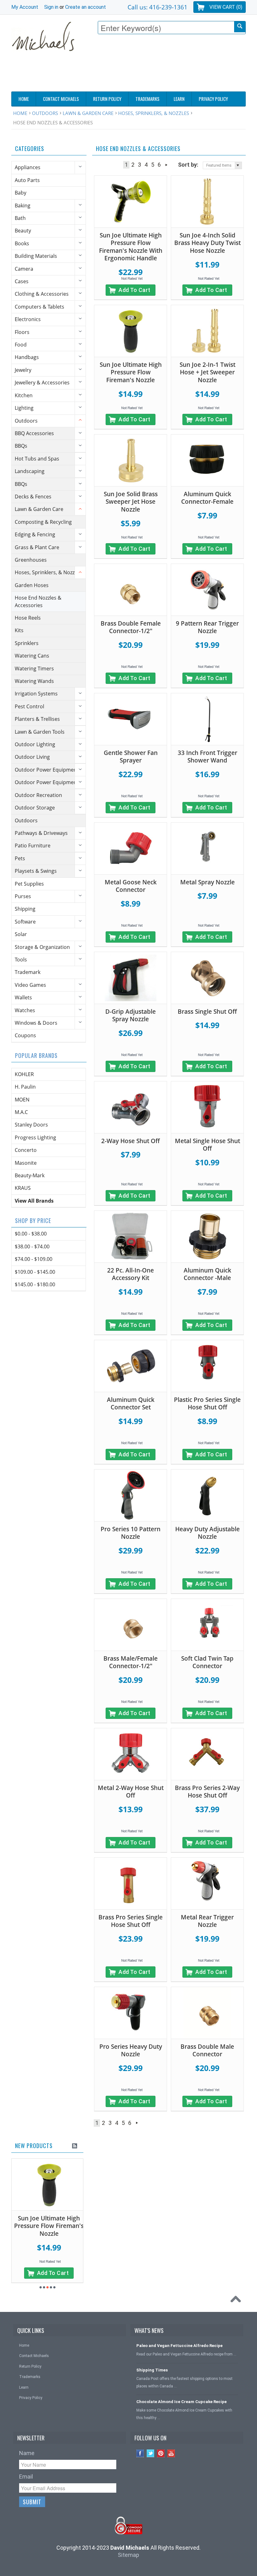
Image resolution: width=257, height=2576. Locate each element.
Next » (166, 165)
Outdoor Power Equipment (47, 770)
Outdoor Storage (35, 808)
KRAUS (23, 1188)
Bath (20, 218)
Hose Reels (28, 618)
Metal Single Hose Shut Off (207, 1145)
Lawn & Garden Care (88, 113)
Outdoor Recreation (38, 795)
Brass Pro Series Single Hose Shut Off (131, 1921)
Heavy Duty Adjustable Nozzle (207, 1533)
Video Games (30, 985)
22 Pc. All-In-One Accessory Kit (131, 1274)
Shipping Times (152, 2370)
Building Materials (36, 256)
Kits (19, 630)
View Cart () (226, 7)
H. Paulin (25, 1087)
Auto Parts (27, 180)
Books (22, 243)
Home (20, 113)
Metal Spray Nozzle (207, 882)
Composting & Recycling (43, 522)
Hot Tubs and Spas (37, 459)
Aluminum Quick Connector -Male (207, 1274)
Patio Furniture (33, 846)
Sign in (51, 7)
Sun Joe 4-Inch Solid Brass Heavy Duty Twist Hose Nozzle (207, 243)
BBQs (21, 446)
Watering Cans (32, 656)
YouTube (171, 2453)
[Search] (240, 27)
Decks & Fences (33, 497)
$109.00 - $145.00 (35, 1272)
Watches (25, 1010)
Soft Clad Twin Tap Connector (207, 1662)
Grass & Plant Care (37, 547)
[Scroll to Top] (237, 2301)
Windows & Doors (36, 1023)
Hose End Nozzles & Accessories (38, 601)
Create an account (86, 7)
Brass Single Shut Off (207, 1012)
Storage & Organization (42, 947)
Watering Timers (34, 669)
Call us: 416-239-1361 (157, 7)
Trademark (28, 972)
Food (21, 345)
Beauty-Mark (30, 1175)
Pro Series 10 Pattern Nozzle (131, 1533)
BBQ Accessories (34, 433)
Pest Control (29, 706)
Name (27, 2453)
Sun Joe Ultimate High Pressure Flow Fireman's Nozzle (131, 372)
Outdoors (45, 113)
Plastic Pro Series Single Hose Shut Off (207, 1404)
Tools (21, 960)
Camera (24, 269)
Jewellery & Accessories (42, 382)
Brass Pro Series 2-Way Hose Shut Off (207, 1792)
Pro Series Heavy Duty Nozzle (131, 2050)
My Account (25, 7)
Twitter (151, 2453)
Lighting (24, 408)
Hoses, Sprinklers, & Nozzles (154, 113)
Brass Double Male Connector (207, 2050)
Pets (20, 858)
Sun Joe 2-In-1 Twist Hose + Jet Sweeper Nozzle (207, 372)
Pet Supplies (29, 884)
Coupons (25, 1035)
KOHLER (24, 1074)
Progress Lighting (35, 1137)
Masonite (26, 1163)
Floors (22, 332)
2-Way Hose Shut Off (131, 1141)
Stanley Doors (31, 1125)
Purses (23, 896)
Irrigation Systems (36, 694)
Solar (21, 934)
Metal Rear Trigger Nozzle (207, 1921)
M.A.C (21, 1112)
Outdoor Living (32, 757)
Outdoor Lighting (35, 744)
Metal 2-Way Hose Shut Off (131, 1792)
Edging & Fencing (35, 534)
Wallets (23, 997)
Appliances (28, 167)
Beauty (23, 231)
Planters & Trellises (37, 719)
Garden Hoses (32, 585)
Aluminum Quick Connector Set (131, 1404)
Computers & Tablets (39, 307)
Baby (21, 193)
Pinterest (161, 2453)
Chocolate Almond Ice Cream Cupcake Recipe (181, 2402)
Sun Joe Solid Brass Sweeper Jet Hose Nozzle (131, 502)
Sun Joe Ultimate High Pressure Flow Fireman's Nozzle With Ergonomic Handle (131, 247)
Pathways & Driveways (41, 833)
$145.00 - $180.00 (35, 1284)
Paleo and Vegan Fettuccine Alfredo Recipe (179, 2346)
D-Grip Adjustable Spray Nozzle (131, 1015)
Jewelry (23, 370)
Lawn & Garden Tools (40, 732)
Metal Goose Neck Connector (131, 886)
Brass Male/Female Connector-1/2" (131, 1662)
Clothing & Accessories (42, 294)
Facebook (140, 2453)
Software (25, 922)
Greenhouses (31, 560)
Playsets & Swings (36, 871)
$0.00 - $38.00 (31, 1234)
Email (26, 2477)
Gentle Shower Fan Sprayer (131, 757)
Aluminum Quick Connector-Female (207, 498)
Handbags (27, 357)
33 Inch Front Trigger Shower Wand (207, 757)
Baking (23, 206)
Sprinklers (27, 643)
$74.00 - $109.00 (34, 1259)
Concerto (26, 1150)
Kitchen (24, 395)
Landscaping (30, 471)
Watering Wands (34, 681)
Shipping (25, 909)
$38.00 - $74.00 (32, 1246)
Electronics (28, 319)
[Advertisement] (132, 74)
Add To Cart (134, 290)
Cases (22, 281)
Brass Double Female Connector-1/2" (131, 627)
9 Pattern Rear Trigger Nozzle (207, 627)
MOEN (22, 1100)
